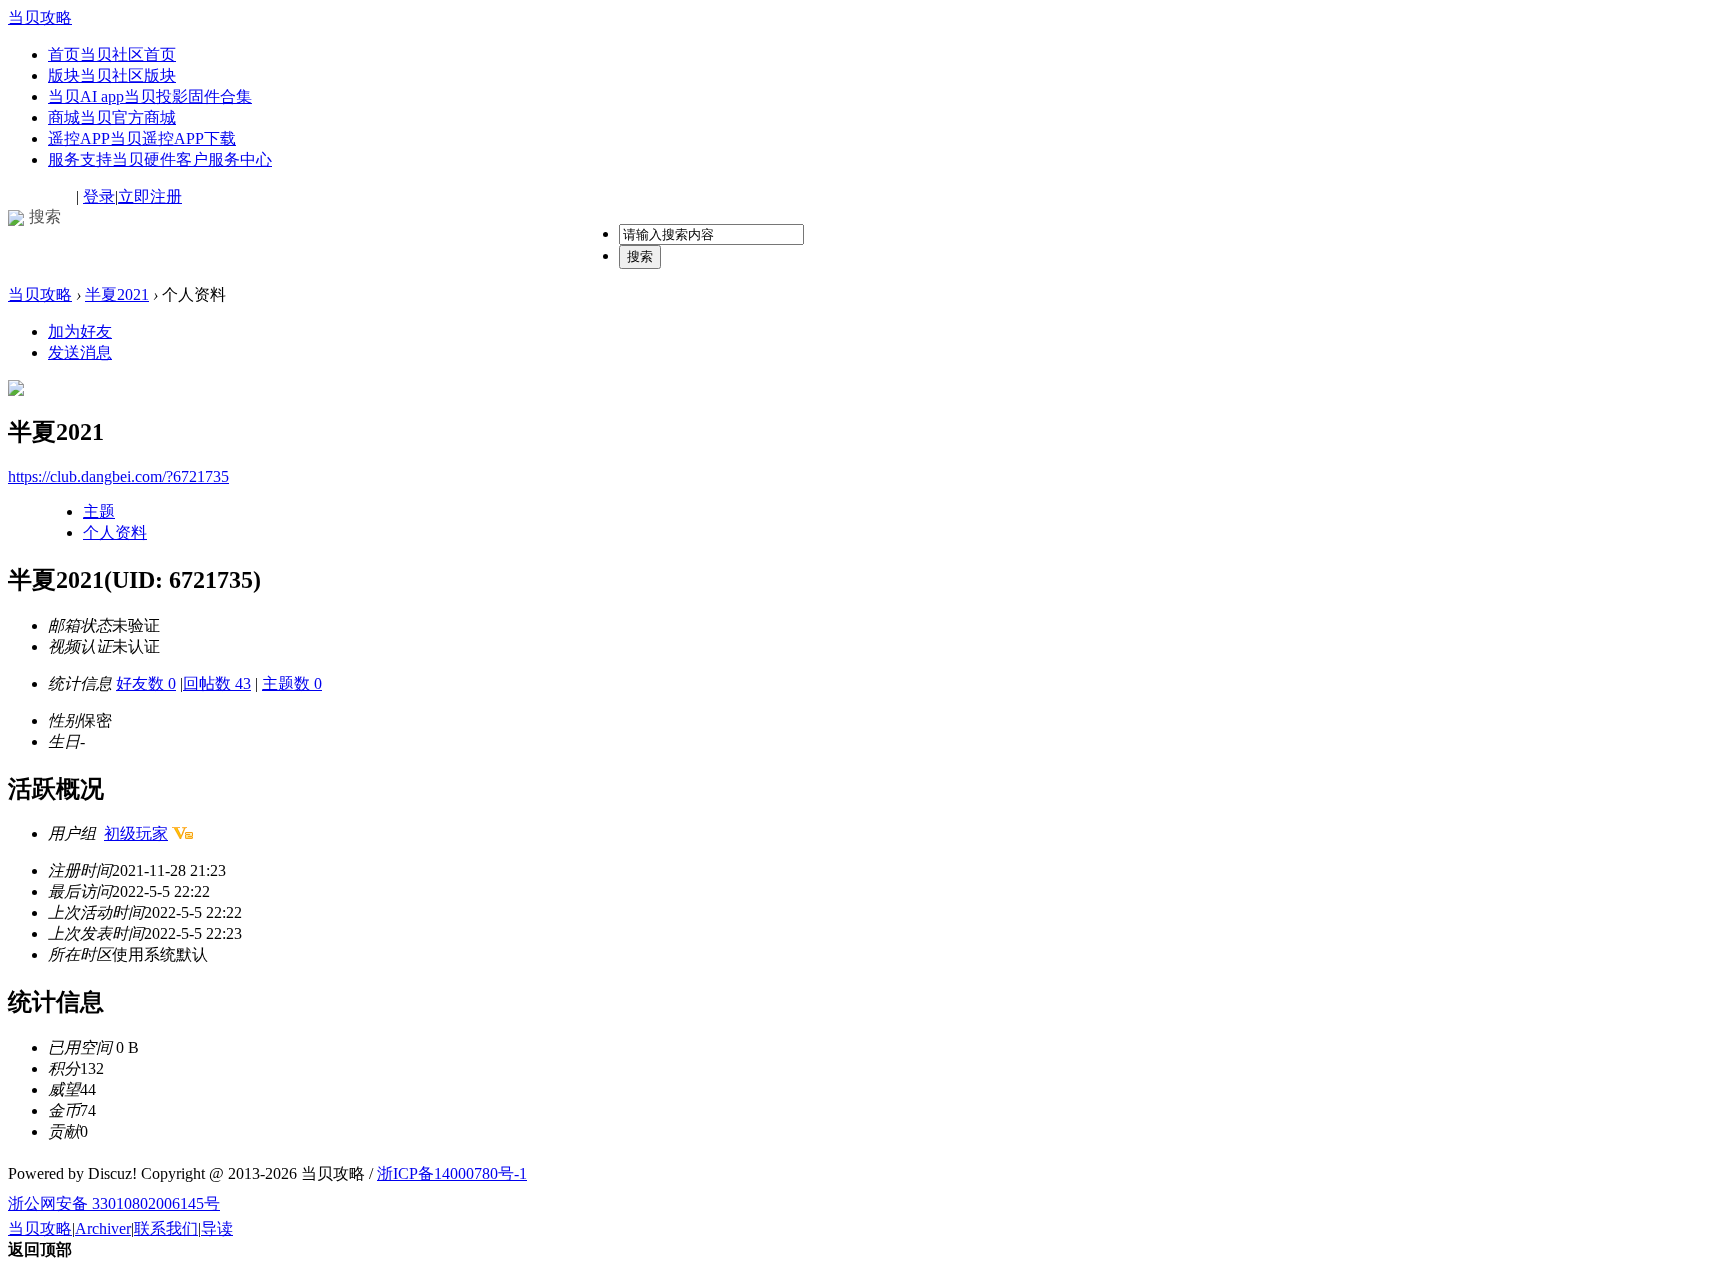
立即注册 (150, 196)
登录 (99, 196)
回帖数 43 (217, 683)
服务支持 (160, 159)
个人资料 (115, 532)
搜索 (640, 256)
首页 (112, 54)
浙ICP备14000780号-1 (452, 1173)
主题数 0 (292, 683)
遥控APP (142, 138)
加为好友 (80, 331)
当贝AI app (150, 96)
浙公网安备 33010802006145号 (114, 1203)
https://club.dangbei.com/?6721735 (118, 476)
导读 (217, 1228)
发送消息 (80, 352)
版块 (112, 75)
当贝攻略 (40, 17)
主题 (99, 511)
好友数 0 (146, 683)
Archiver (103, 1228)
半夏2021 (117, 294)
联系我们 (166, 1228)
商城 (112, 117)
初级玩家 (136, 833)
